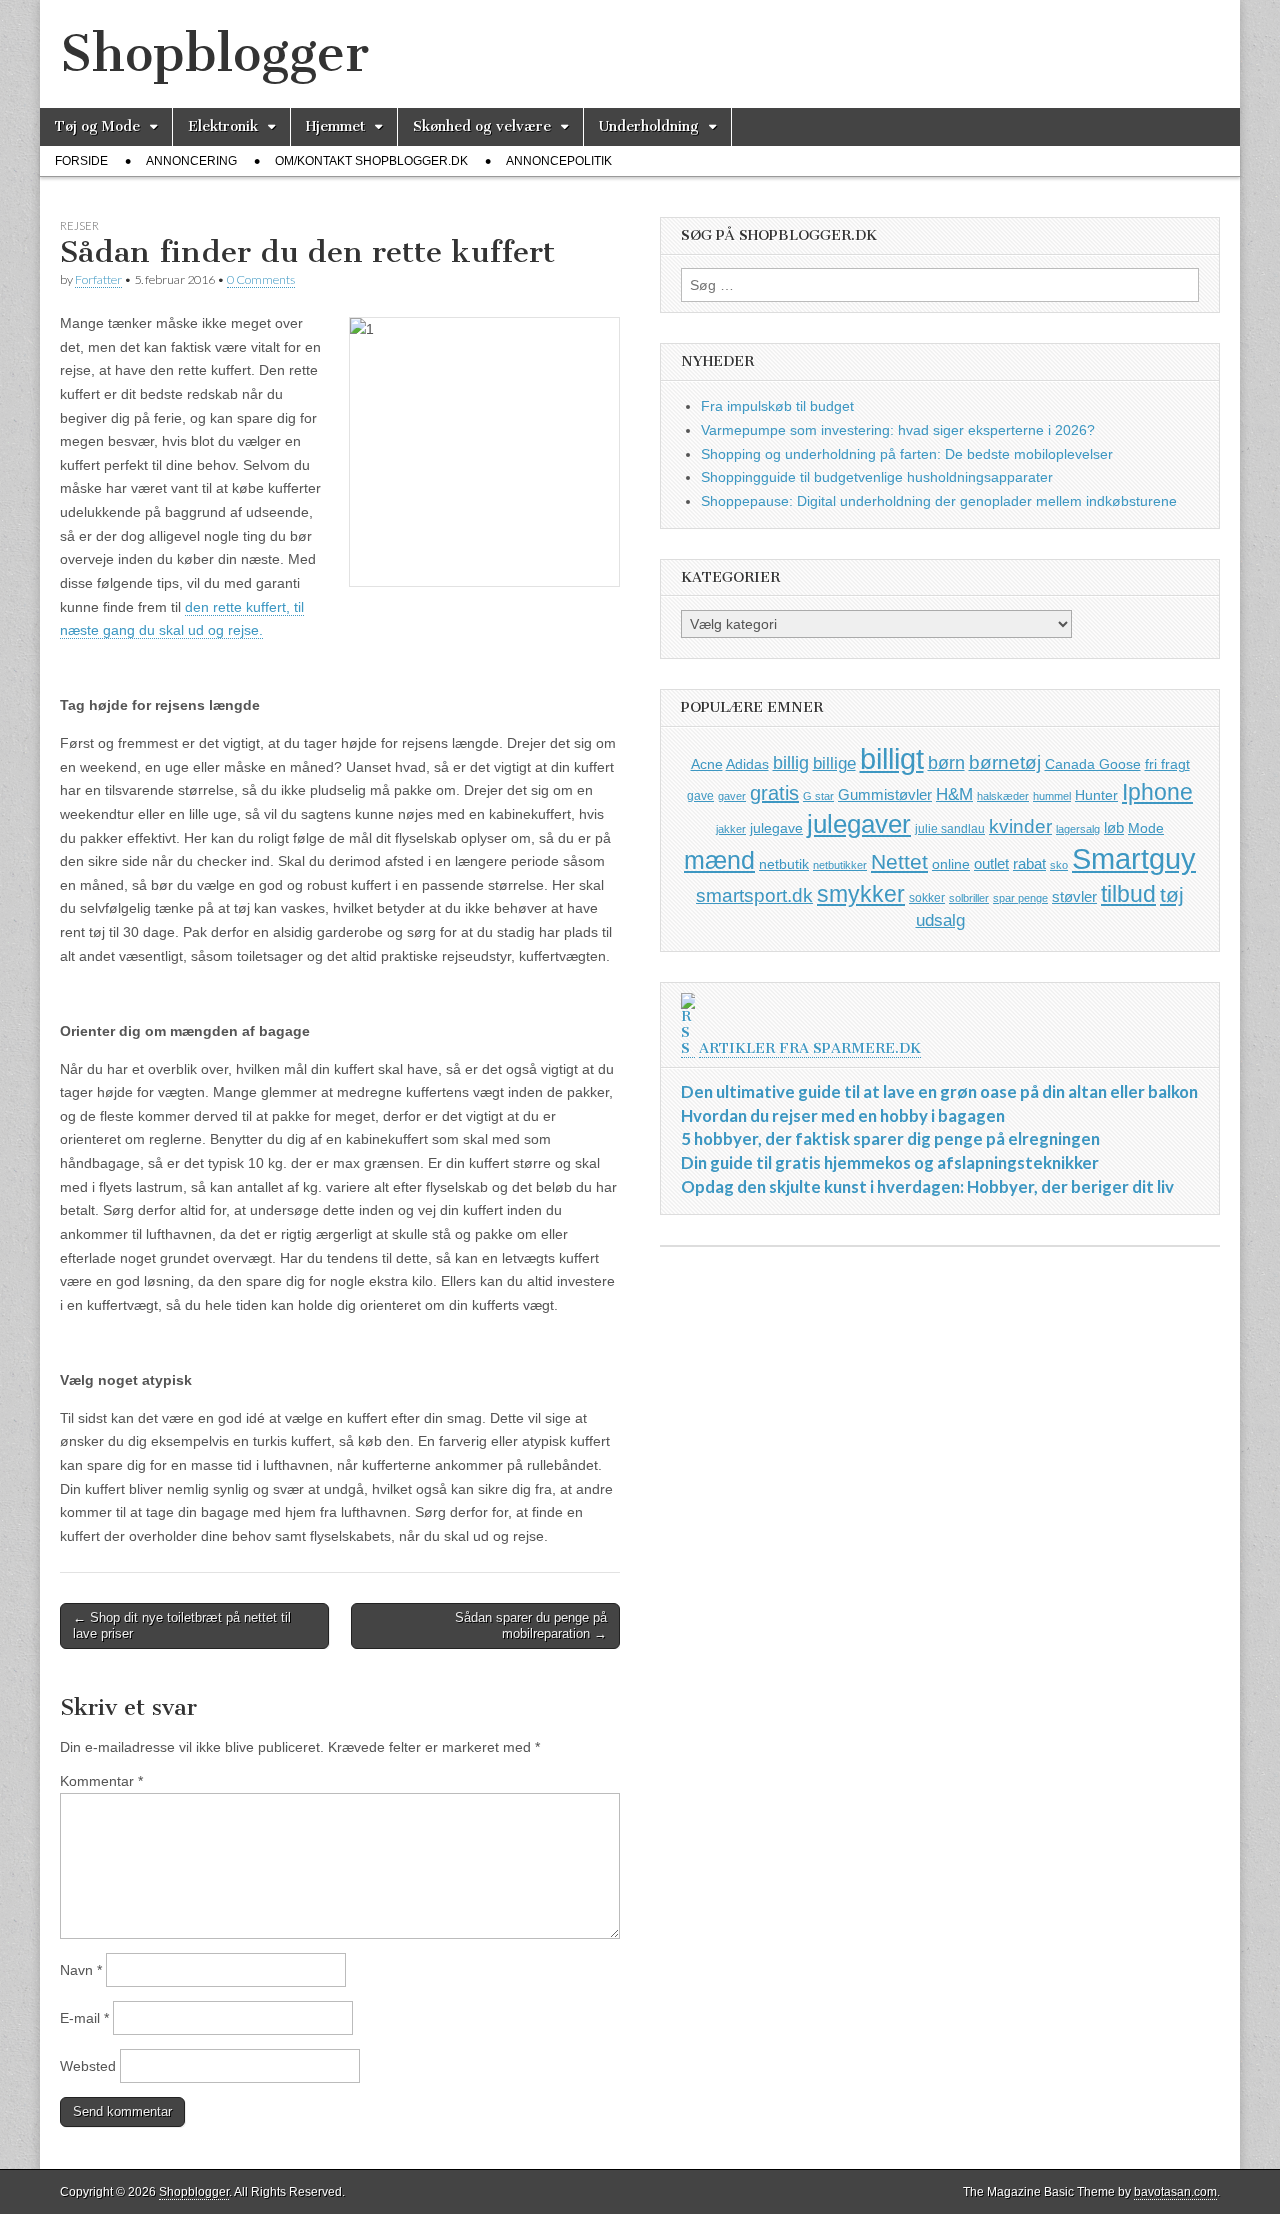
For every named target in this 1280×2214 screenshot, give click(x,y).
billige (834, 763)
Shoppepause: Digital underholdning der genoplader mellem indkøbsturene (939, 501)
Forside (81, 161)
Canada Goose (1093, 764)
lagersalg (1078, 829)
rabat (1029, 863)
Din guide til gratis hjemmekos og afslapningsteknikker (890, 1162)
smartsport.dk (754, 895)
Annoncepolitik (559, 161)
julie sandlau (950, 829)
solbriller (969, 898)
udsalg (940, 920)
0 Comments (261, 279)
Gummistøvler (885, 794)
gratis (774, 793)
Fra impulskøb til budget (777, 406)
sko (1059, 865)
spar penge (1020, 898)
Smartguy (1134, 859)
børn (946, 763)
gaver (732, 796)
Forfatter (98, 279)
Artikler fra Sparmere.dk (810, 1048)
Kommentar (101, 1781)
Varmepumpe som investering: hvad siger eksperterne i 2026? (898, 430)
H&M (954, 794)
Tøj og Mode (97, 126)
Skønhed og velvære (482, 126)
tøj (1172, 894)
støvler (1074, 896)
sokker (927, 898)
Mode (1146, 828)
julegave (776, 828)
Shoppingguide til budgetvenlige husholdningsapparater (877, 477)
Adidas (747, 764)
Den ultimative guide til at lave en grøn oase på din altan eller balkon (939, 1091)
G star (818, 796)
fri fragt (1167, 764)
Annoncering (191, 161)
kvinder (1020, 826)
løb (1114, 827)
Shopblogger (214, 53)
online (951, 864)
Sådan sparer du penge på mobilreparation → (531, 1625)
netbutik (784, 864)
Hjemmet (335, 126)
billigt (892, 758)
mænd (719, 860)
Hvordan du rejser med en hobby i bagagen (843, 1115)
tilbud (1128, 894)
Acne (707, 764)
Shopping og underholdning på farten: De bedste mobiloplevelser (907, 454)
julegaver (859, 824)
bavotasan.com (1175, 2192)
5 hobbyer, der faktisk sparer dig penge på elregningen (890, 1138)
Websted (88, 2066)
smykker (861, 894)
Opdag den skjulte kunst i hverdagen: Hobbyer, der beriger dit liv (927, 1186)
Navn (81, 1970)
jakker (731, 829)
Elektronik (223, 126)
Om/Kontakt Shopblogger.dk (371, 161)
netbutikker (840, 865)
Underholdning (649, 126)
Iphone (1157, 792)
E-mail (84, 2018)
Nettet (899, 861)
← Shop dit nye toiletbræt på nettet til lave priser (182, 1625)
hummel (1052, 796)
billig (791, 763)
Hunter (1096, 795)
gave (700, 796)
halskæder (1003, 796)
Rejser (79, 225)
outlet (991, 863)
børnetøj (1005, 762)
